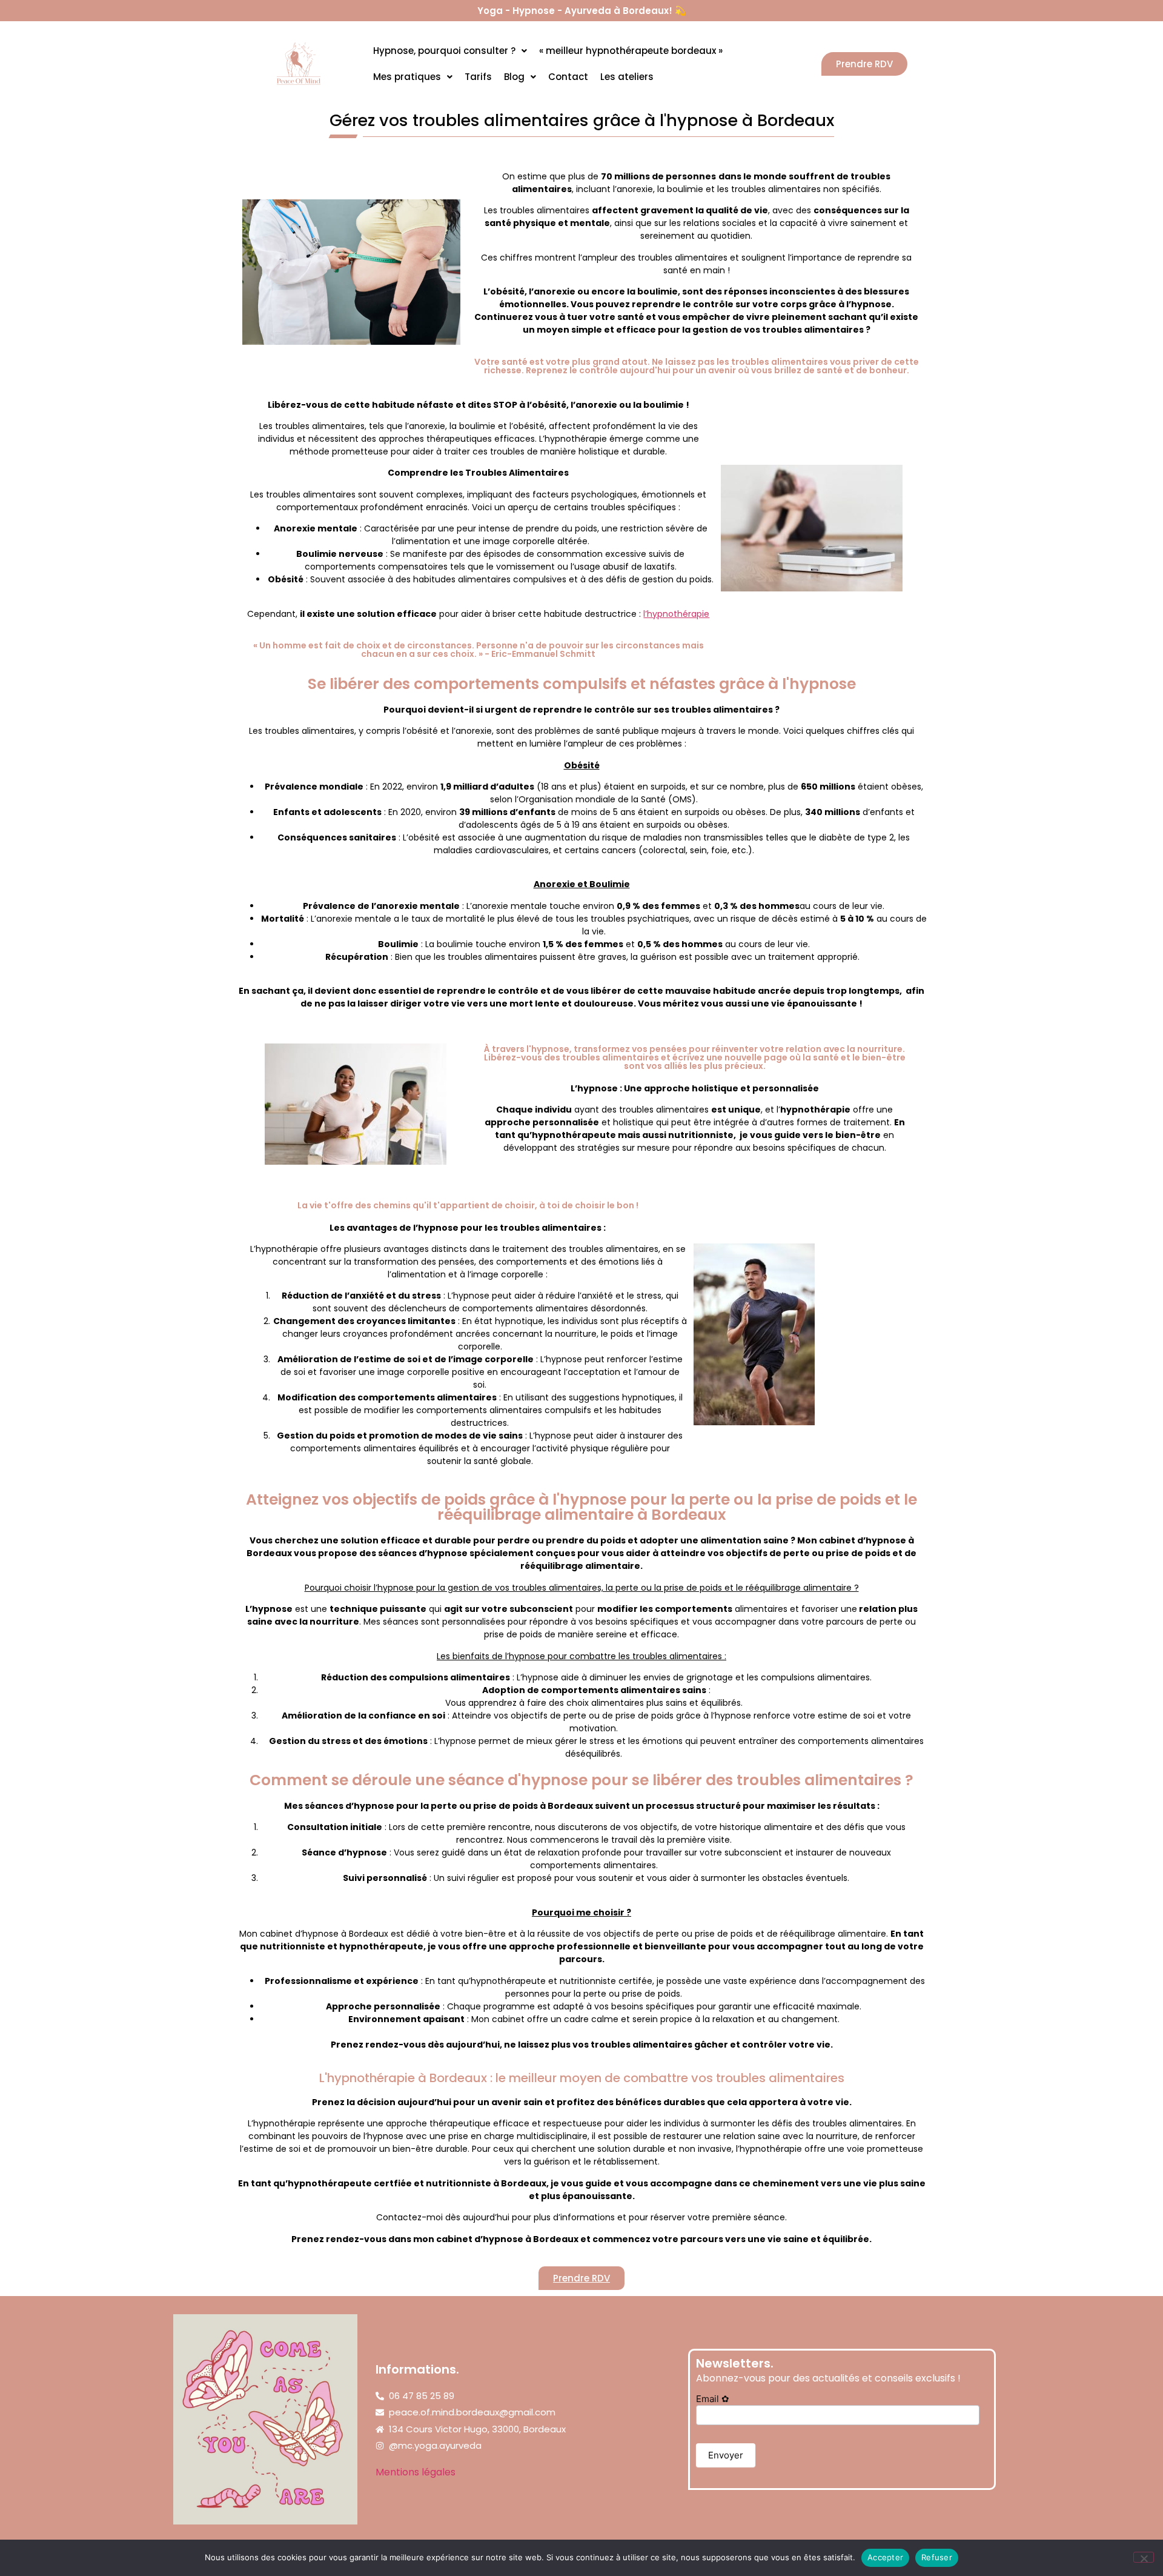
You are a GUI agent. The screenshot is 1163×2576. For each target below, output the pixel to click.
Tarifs (478, 77)
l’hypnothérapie (676, 614)
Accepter (885, 2557)
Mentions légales (416, 2472)
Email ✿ (713, 2399)
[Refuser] (1144, 2557)
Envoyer (726, 2455)
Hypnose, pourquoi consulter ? (444, 51)
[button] (450, 51)
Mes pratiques (407, 77)
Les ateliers (627, 77)
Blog (514, 77)
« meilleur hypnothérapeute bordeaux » (631, 51)
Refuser (937, 2557)
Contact (568, 77)
